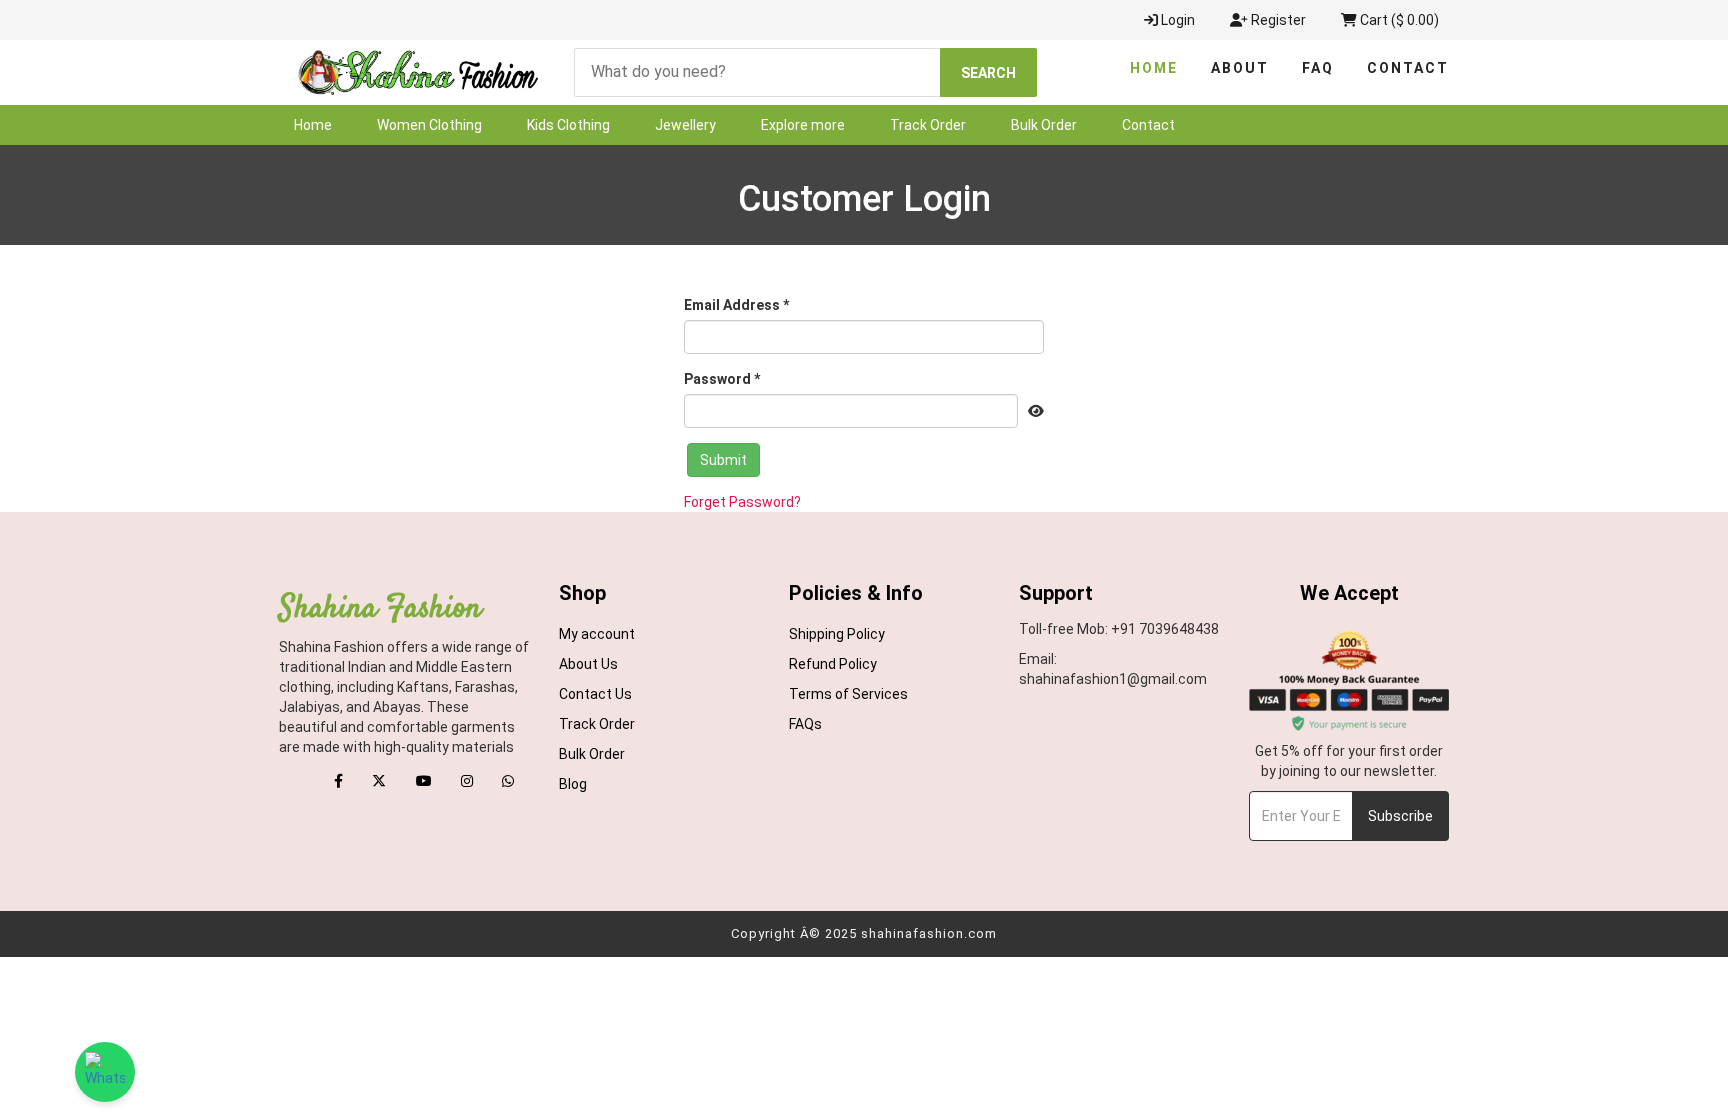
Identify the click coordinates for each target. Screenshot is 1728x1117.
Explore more (803, 125)
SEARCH (988, 73)
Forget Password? (742, 502)
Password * (722, 379)
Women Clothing (429, 125)
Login (1176, 20)
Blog (573, 784)
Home (1154, 68)
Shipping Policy (837, 634)
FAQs (805, 724)
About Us (588, 664)
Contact (1408, 68)
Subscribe (1400, 816)
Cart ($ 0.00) (1398, 20)
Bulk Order (1044, 125)
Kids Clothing (568, 125)
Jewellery (685, 125)
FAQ (1318, 68)
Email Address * (736, 305)
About (1240, 68)
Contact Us (595, 694)
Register (1277, 20)
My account (597, 634)
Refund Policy (833, 664)
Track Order (928, 125)
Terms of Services (848, 694)
